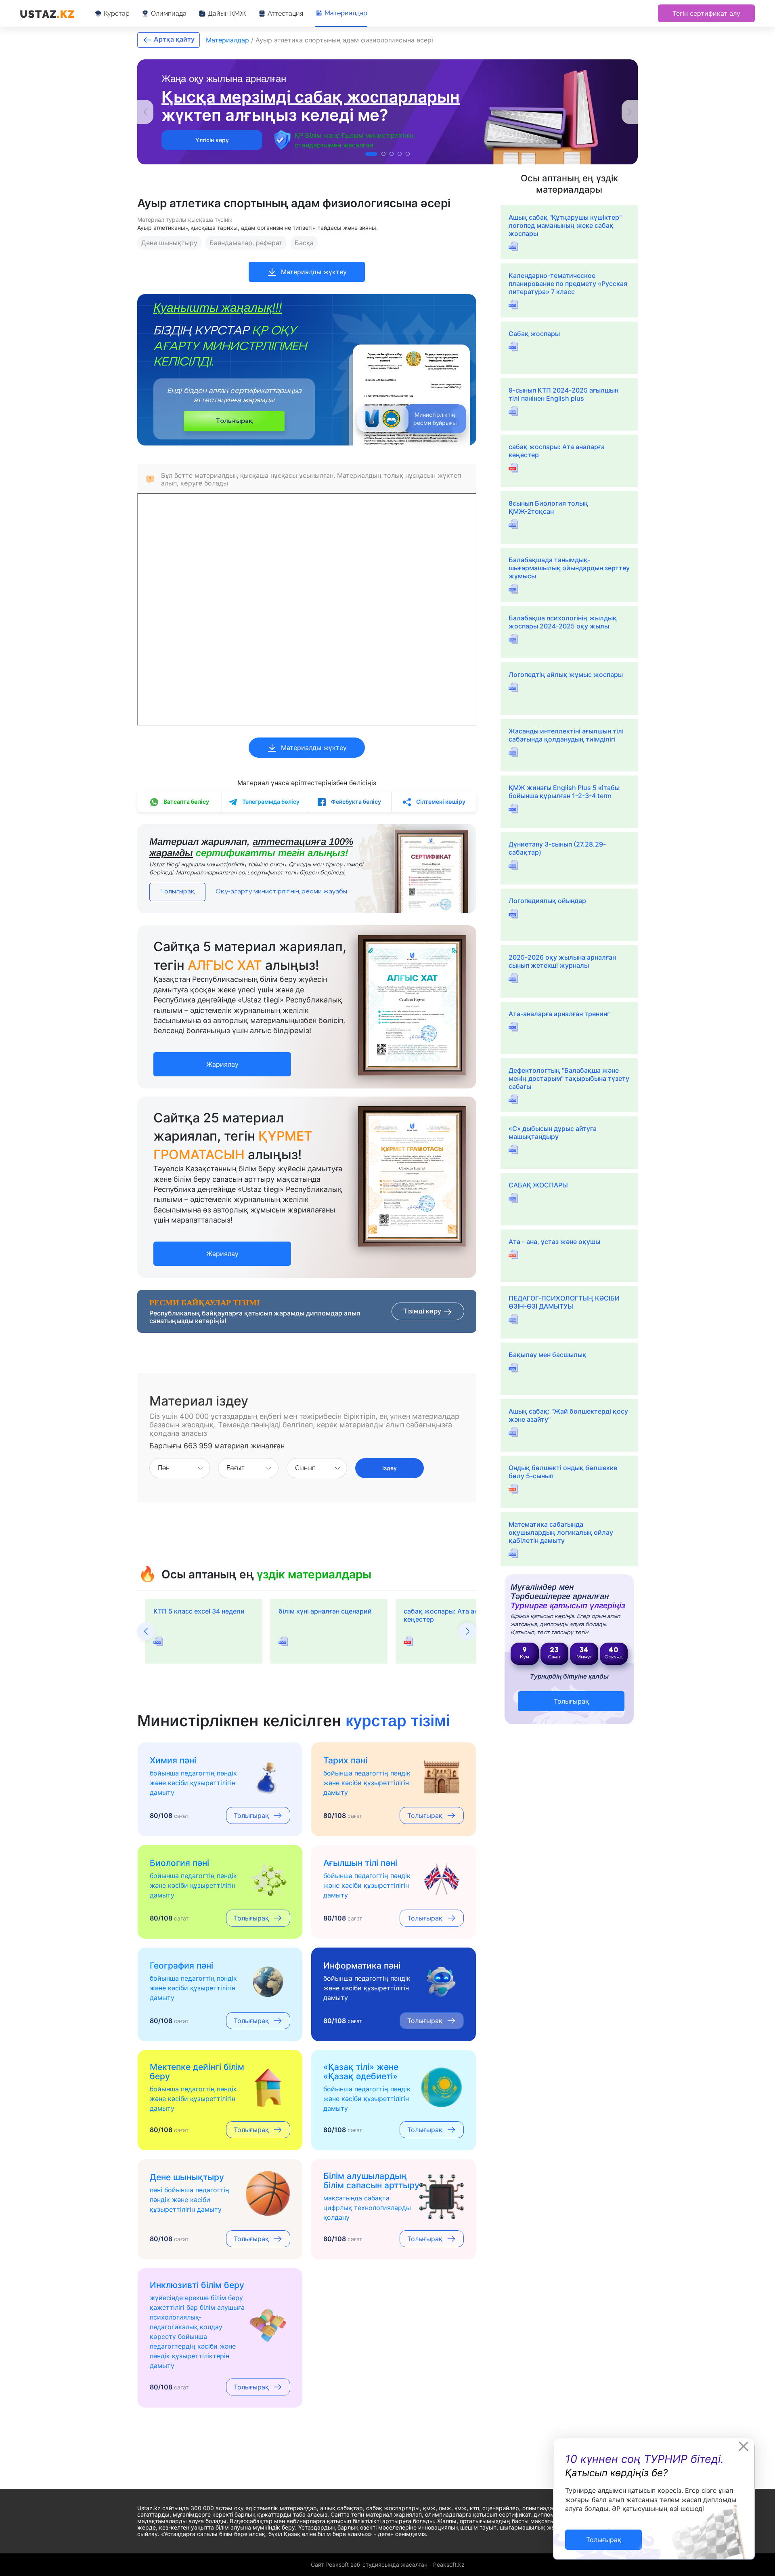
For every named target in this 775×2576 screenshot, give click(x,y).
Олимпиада (169, 14)
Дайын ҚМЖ (227, 14)
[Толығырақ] (603, 2531)
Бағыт (236, 1468)
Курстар (117, 14)
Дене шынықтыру (169, 243)
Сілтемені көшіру (440, 802)
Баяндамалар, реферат (246, 243)
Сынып (305, 1468)
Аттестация (285, 14)
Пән (164, 1468)
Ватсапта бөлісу (186, 802)
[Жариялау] (222, 1056)
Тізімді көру (423, 1311)
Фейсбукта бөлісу (355, 802)
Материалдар (346, 13)
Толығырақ (234, 421)
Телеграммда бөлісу (270, 802)
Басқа (304, 243)
